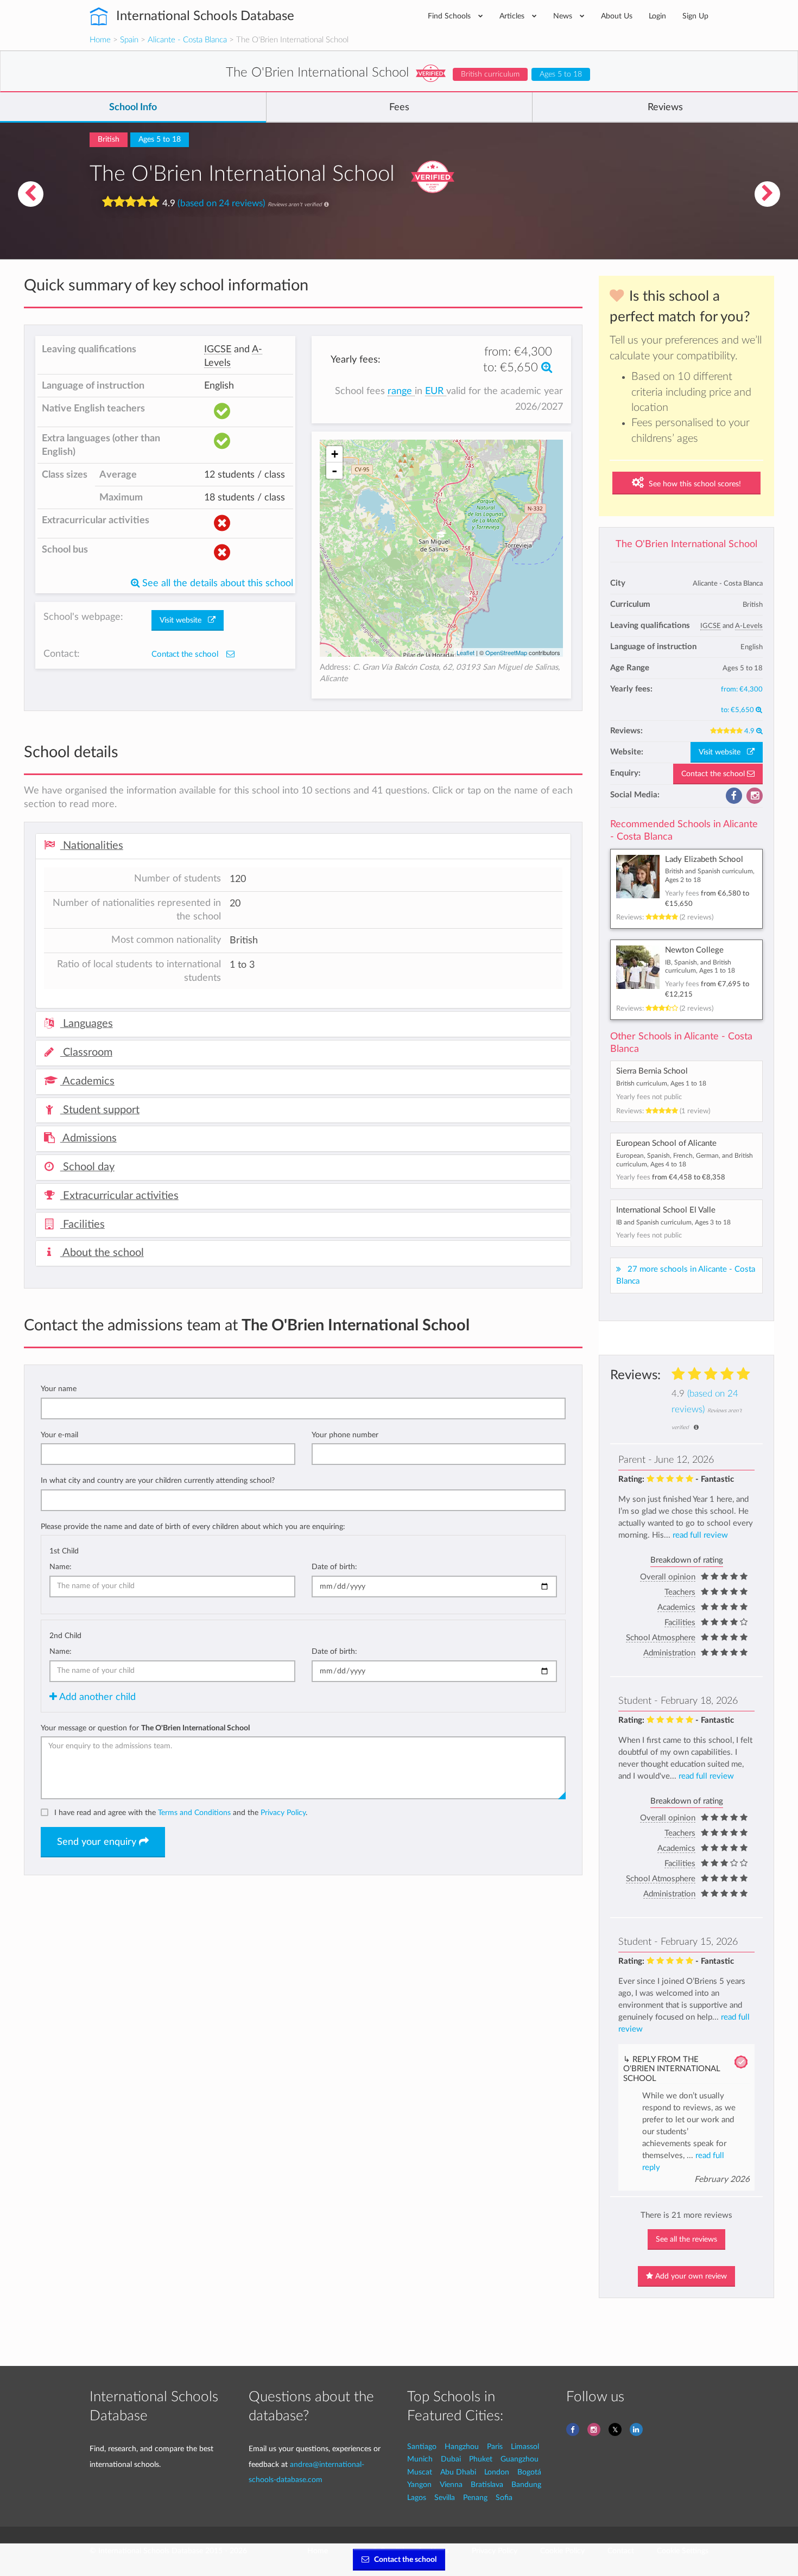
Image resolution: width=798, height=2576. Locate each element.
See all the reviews (686, 2239)
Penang (475, 2498)
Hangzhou (462, 2447)
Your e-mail (59, 1435)
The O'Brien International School (686, 544)
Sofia (504, 2498)
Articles (513, 16)
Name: (61, 1567)
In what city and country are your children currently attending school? (158, 1480)
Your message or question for (145, 1728)
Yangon (419, 2485)
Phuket (481, 2459)
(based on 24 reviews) (221, 203)
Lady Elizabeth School (704, 859)
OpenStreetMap (506, 652)
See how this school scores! (694, 484)
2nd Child (65, 1636)
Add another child (96, 1697)
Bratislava (487, 2485)
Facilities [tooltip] (680, 1623)
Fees (399, 107)
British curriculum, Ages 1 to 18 (661, 1083)
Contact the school (714, 774)
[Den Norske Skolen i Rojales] (768, 194)
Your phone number (345, 1435)
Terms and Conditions (194, 1813)
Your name (59, 1389)
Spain (129, 40)
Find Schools (450, 16)
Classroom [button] (86, 1052)
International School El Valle (666, 1210)
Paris (495, 2447)
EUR (436, 391)
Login (657, 16)
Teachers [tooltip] (680, 1592)
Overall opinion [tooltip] (668, 1577)
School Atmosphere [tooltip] (661, 1638)
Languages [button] (87, 1024)
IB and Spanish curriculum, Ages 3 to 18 (673, 1222)
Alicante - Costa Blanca (187, 40)
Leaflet (465, 652)
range (401, 391)
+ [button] (335, 454)
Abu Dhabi (458, 2472)
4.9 (750, 731)
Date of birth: (334, 1567)
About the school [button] (102, 1253)
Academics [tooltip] (676, 1607)
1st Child (64, 1551)
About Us (617, 16)
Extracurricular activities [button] (119, 1196)
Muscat (420, 2472)
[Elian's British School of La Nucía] (30, 194)
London (497, 2472)
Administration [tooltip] (669, 1653)
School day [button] (87, 1167)
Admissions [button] (88, 1138)
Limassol (525, 2447)
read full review (700, 1535)
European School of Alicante (666, 1143)
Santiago (422, 2447)
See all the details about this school (216, 583)
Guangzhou (520, 2459)
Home (100, 40)
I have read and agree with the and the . (181, 1813)
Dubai (451, 2459)
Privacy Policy (283, 1813)
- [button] (334, 471)
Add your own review (690, 2276)
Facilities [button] (83, 1224)
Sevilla (445, 2498)
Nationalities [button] (92, 846)
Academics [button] (87, 1081)
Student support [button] (100, 1110)
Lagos (417, 2498)
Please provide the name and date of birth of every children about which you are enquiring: (193, 1527)
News (564, 16)
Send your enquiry (98, 1842)
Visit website (723, 752)
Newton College (694, 950)
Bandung (526, 2485)
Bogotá (529, 2472)
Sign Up (695, 16)
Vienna (451, 2485)
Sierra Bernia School (652, 1071)
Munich (420, 2459)
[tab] (303, 846)
